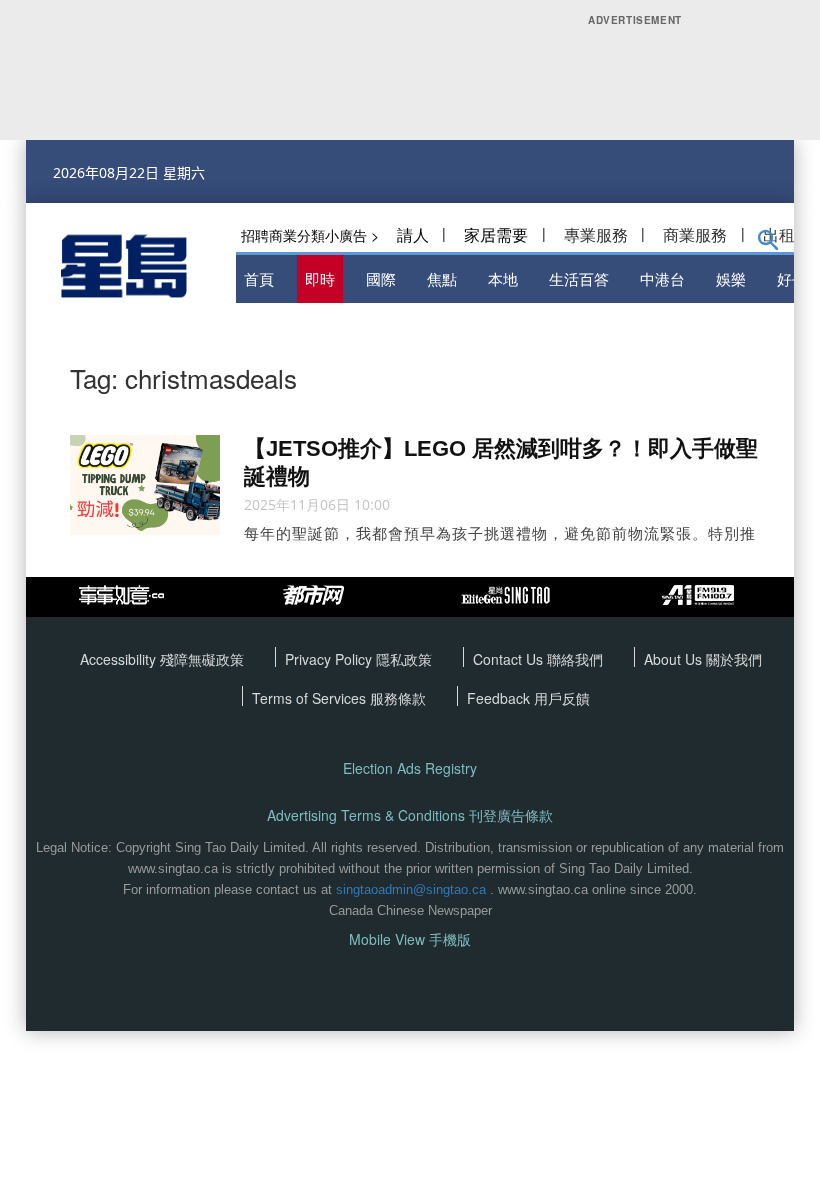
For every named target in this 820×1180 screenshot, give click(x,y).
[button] (768, 244)
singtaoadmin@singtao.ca (411, 889)
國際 (381, 278)
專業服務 (596, 234)
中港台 (662, 278)
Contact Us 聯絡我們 (538, 659)
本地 (503, 278)
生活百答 (579, 278)
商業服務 (695, 234)
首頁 (259, 278)
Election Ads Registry (410, 768)
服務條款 (398, 698)
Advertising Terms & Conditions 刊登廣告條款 (410, 815)
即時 (320, 278)
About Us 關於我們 (703, 659)
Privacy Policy (330, 659)
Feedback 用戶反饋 (528, 698)
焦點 (442, 278)
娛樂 (731, 278)
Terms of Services (311, 698)
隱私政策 (404, 659)
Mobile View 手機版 (410, 939)
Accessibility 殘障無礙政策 (162, 659)
